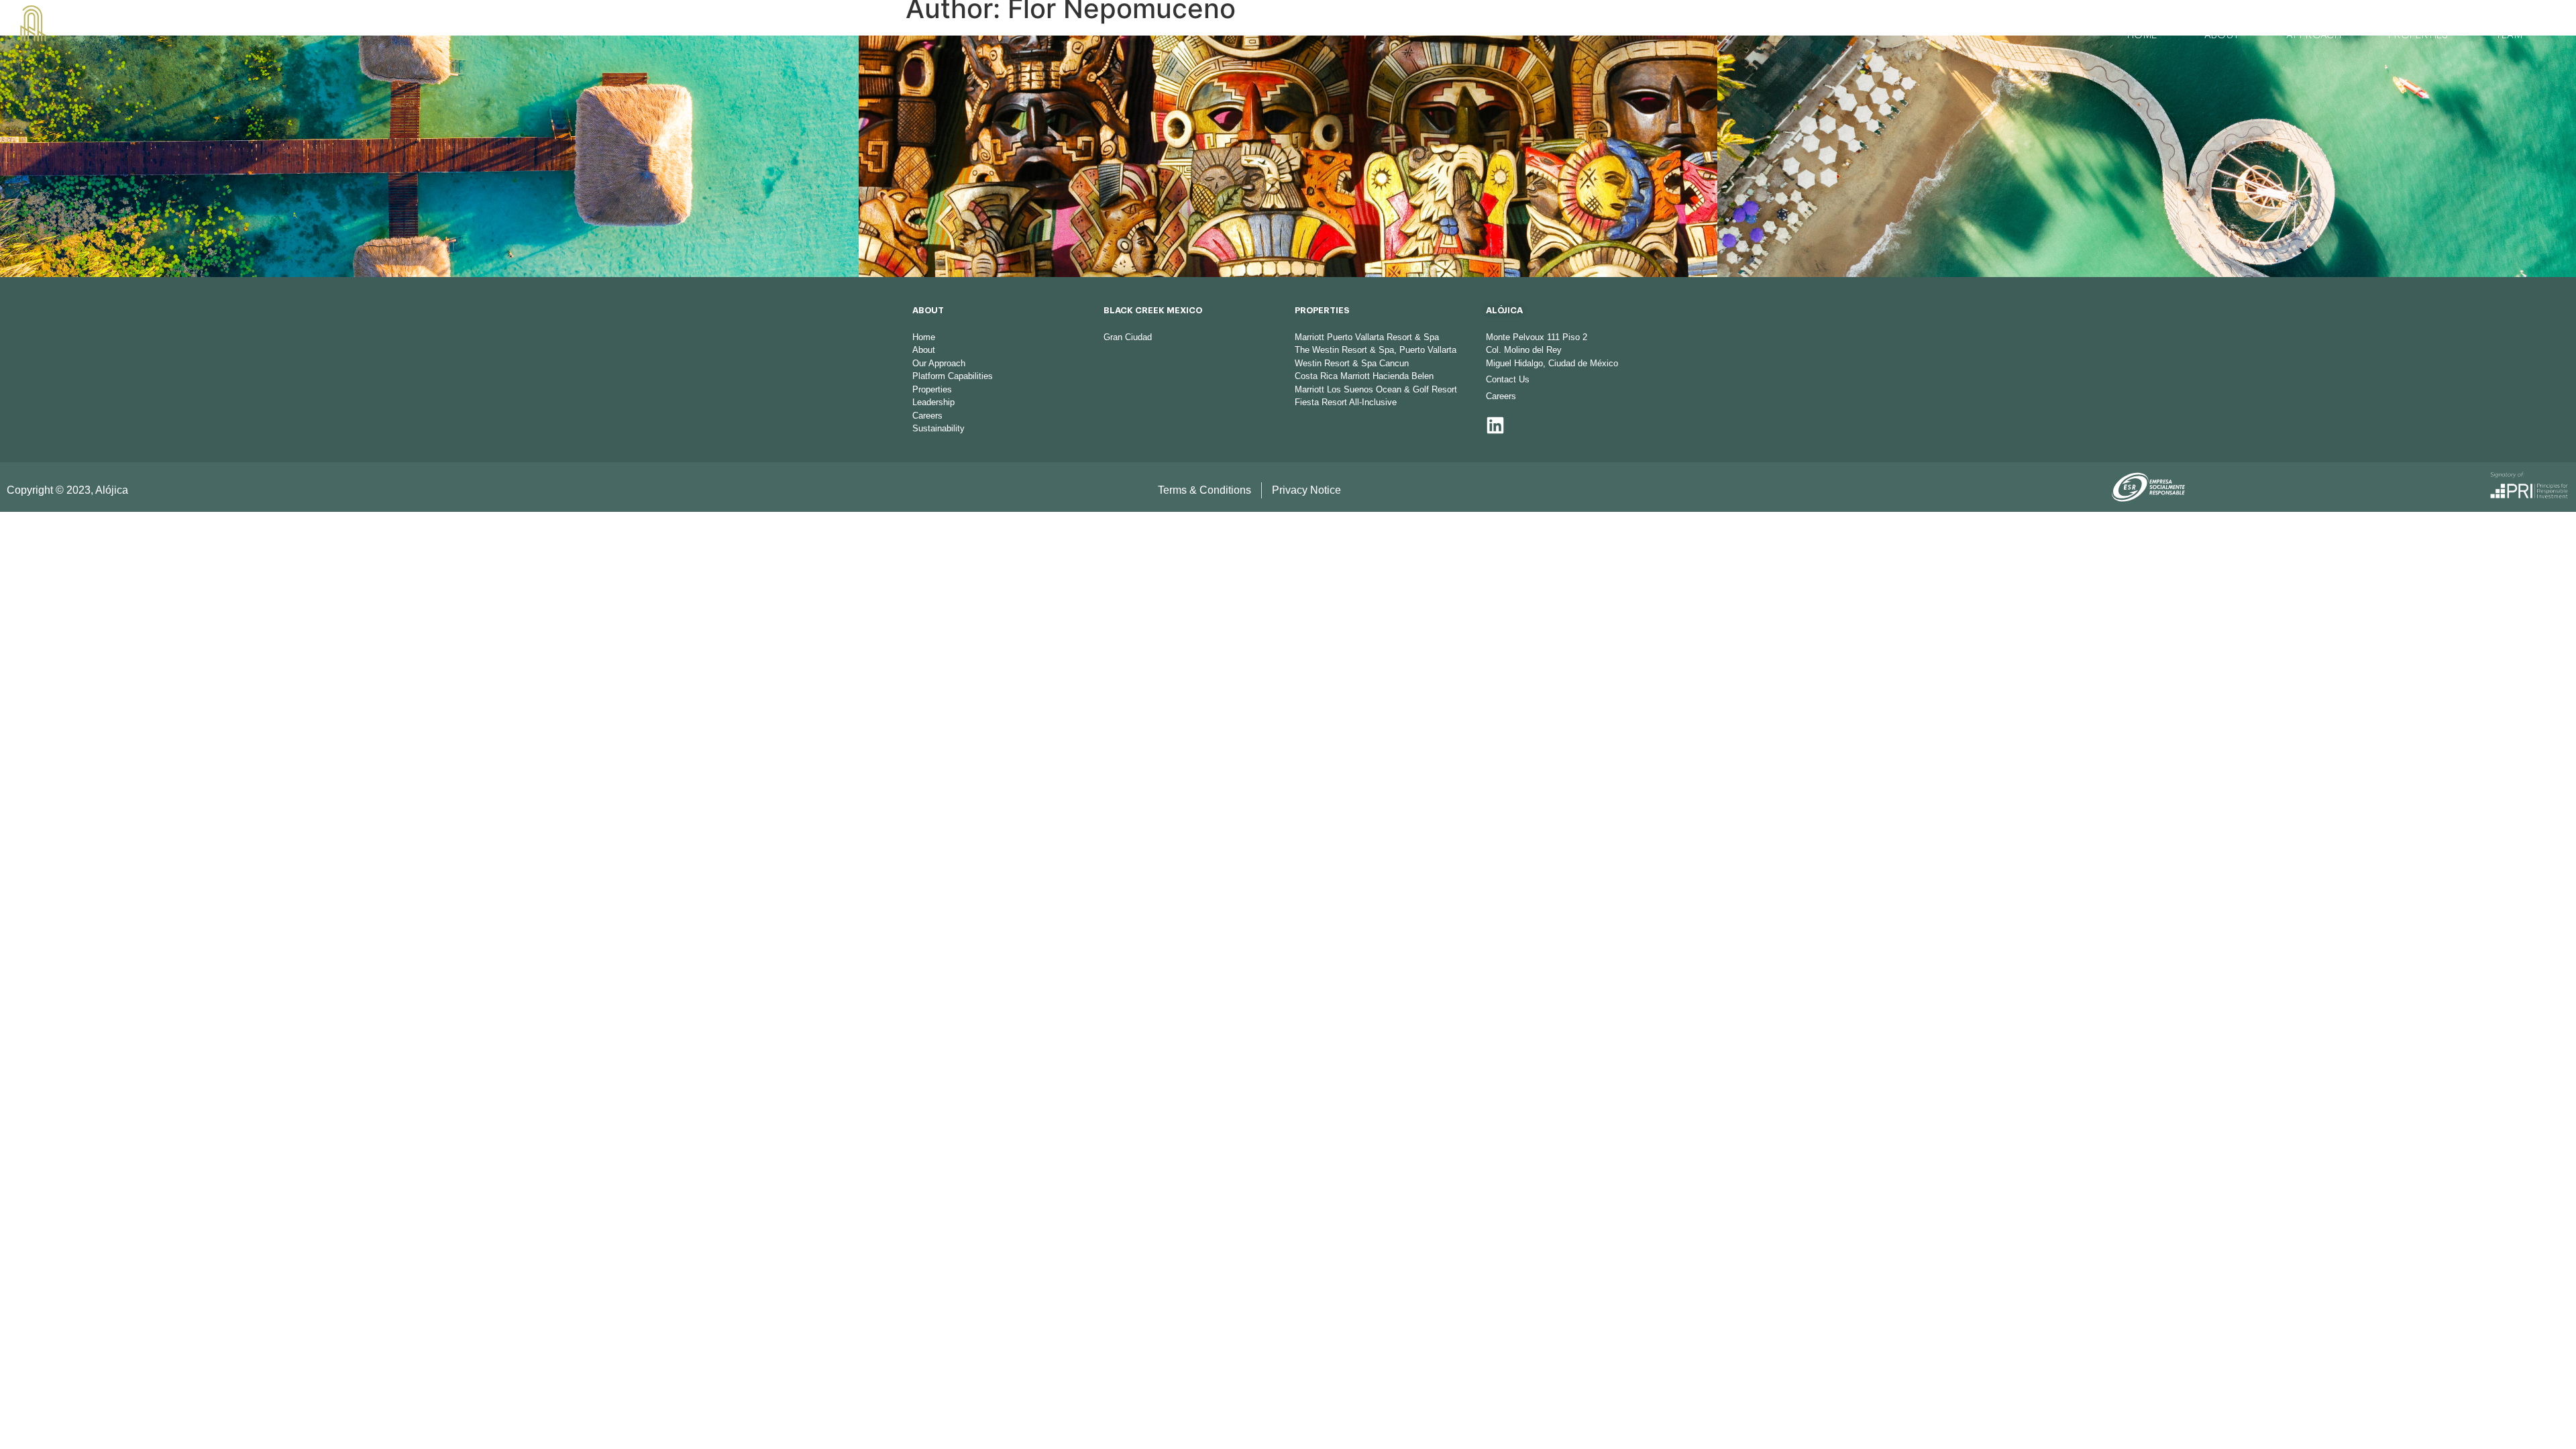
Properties (2418, 35)
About (2222, 35)
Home (2142, 35)
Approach (2314, 35)
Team (2509, 35)
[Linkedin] (1495, 425)
